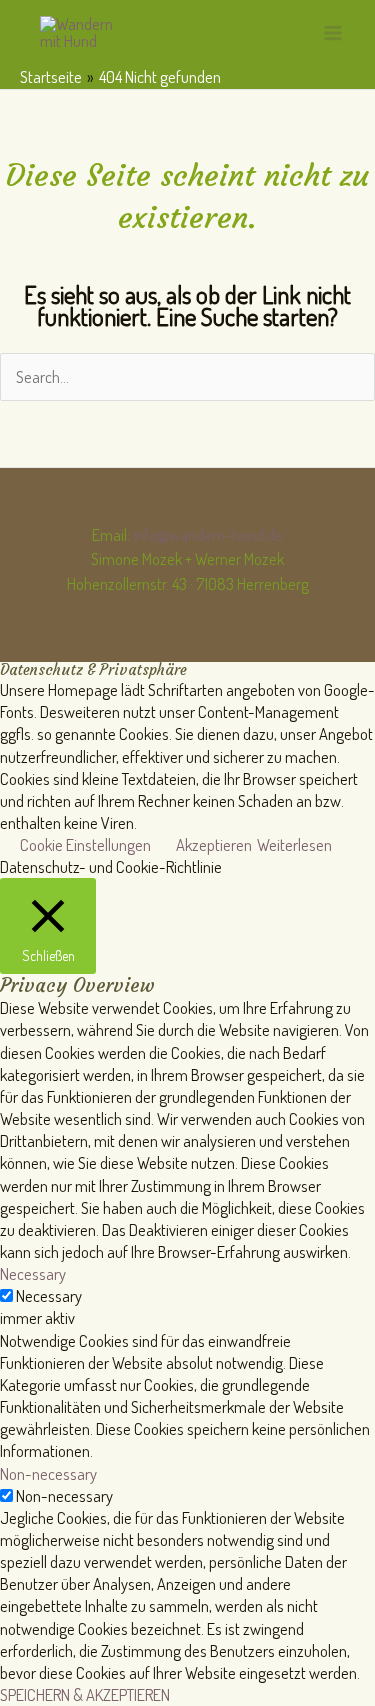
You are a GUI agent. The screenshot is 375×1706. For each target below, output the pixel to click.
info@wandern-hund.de (208, 534)
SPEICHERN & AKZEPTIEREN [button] (85, 1694)
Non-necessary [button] (48, 1473)
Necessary (49, 1295)
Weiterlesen (294, 844)
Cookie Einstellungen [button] (85, 844)
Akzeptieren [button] (214, 844)
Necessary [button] (33, 1273)
